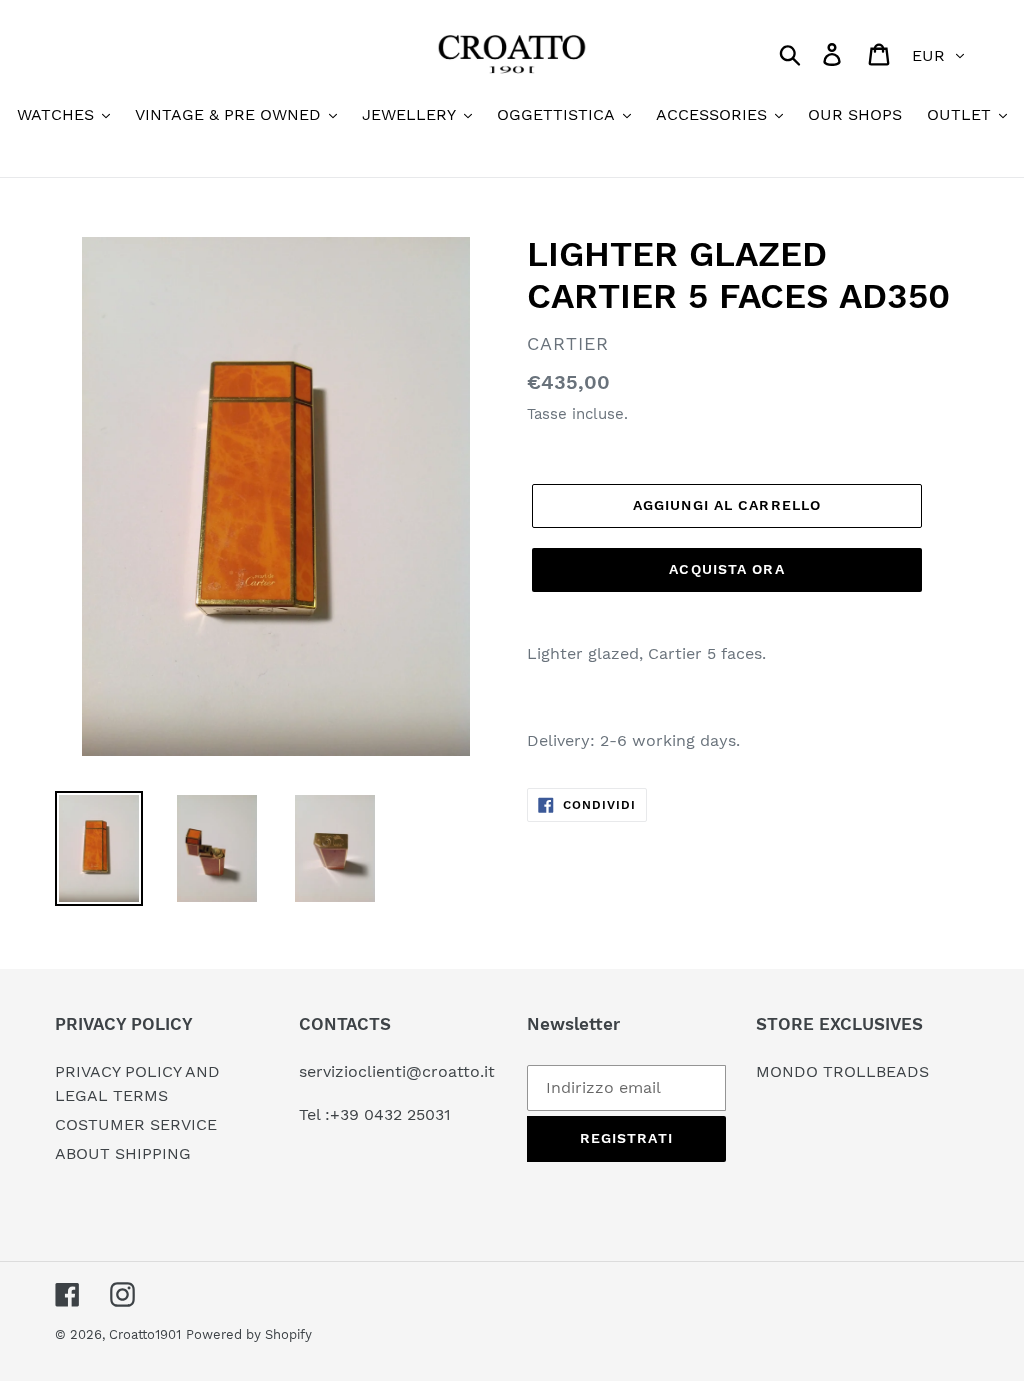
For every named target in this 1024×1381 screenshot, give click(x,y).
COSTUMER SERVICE (136, 1124)
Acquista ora (726, 569)
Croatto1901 (145, 1334)
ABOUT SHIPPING (123, 1153)
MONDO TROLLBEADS (842, 1071)
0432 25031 (407, 1114)
